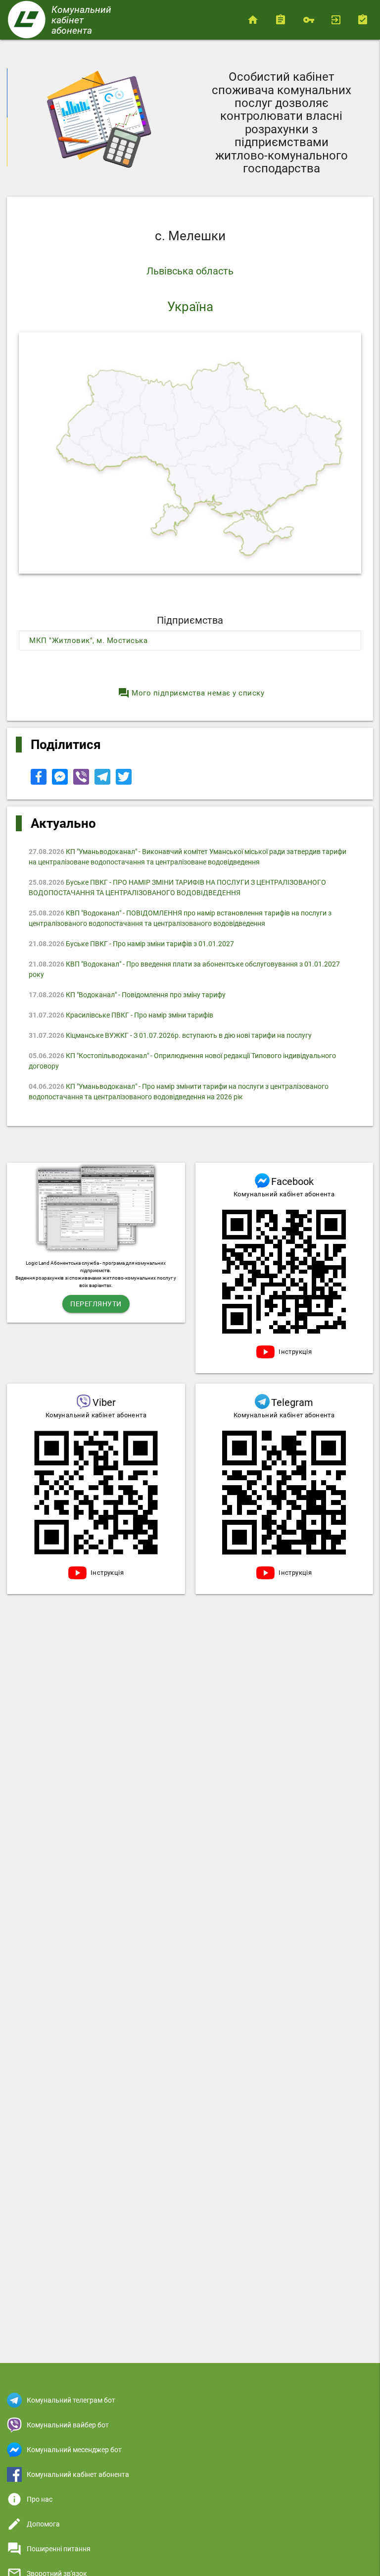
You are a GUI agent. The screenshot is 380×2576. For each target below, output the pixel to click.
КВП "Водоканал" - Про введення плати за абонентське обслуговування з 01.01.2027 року (184, 969)
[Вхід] (337, 20)
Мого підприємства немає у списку (191, 693)
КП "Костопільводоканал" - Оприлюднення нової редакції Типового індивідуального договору (182, 1061)
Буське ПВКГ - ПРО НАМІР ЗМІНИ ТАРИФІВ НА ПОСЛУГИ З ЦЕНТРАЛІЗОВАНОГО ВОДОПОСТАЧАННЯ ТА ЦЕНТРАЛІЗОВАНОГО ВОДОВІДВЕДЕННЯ (177, 887)
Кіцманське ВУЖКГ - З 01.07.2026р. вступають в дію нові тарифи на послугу (170, 1035)
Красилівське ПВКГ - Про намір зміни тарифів (121, 1015)
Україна (190, 307)
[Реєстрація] (365, 20)
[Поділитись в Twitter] (124, 782)
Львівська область (190, 271)
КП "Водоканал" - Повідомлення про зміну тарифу (127, 995)
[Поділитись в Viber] (82, 782)
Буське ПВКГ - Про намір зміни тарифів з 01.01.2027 (131, 944)
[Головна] (255, 20)
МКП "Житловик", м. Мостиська (88, 641)
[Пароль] (310, 20)
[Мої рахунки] (283, 20)
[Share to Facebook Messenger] (61, 782)
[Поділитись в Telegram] (103, 782)
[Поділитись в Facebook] (39, 782)
